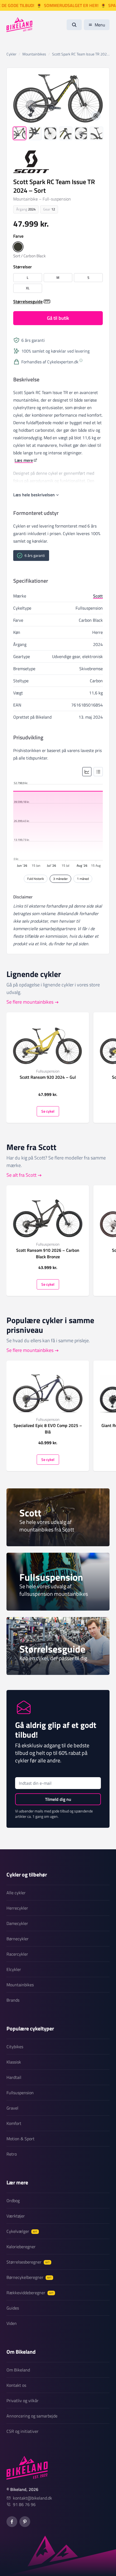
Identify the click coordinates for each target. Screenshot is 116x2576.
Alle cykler (16, 1893)
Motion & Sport (21, 2139)
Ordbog (13, 2201)
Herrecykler (17, 1908)
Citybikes (15, 2047)
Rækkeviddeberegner (30, 2293)
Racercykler (17, 1954)
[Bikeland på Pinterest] (25, 2522)
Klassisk (14, 2062)
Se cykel (48, 1111)
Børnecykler (18, 1939)
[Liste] (98, 772)
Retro (12, 2154)
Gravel (12, 2108)
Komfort (14, 2123)
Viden (12, 2323)
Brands (13, 2000)
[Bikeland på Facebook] (12, 2522)
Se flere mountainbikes (30, 1002)
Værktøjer (16, 2216)
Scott (98, 596)
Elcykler (14, 1969)
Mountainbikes (20, 1985)
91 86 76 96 (24, 2504)
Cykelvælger (22, 2231)
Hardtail (14, 2077)
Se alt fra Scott (21, 1175)
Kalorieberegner (21, 2247)
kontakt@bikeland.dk (33, 2498)
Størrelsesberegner (28, 2262)
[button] (18, 247)
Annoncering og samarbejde (32, 2416)
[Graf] (87, 772)
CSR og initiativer (23, 2431)
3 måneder (60, 879)
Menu (100, 25)
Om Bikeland (18, 2370)
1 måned (83, 879)
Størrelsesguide (28, 301)
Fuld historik (36, 879)
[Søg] (74, 25)
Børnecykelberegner (29, 2277)
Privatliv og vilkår (23, 2401)
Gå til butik (58, 318)
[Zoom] (96, 116)
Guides (13, 2308)
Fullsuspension (20, 2093)
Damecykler (17, 1923)
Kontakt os (16, 2385)
